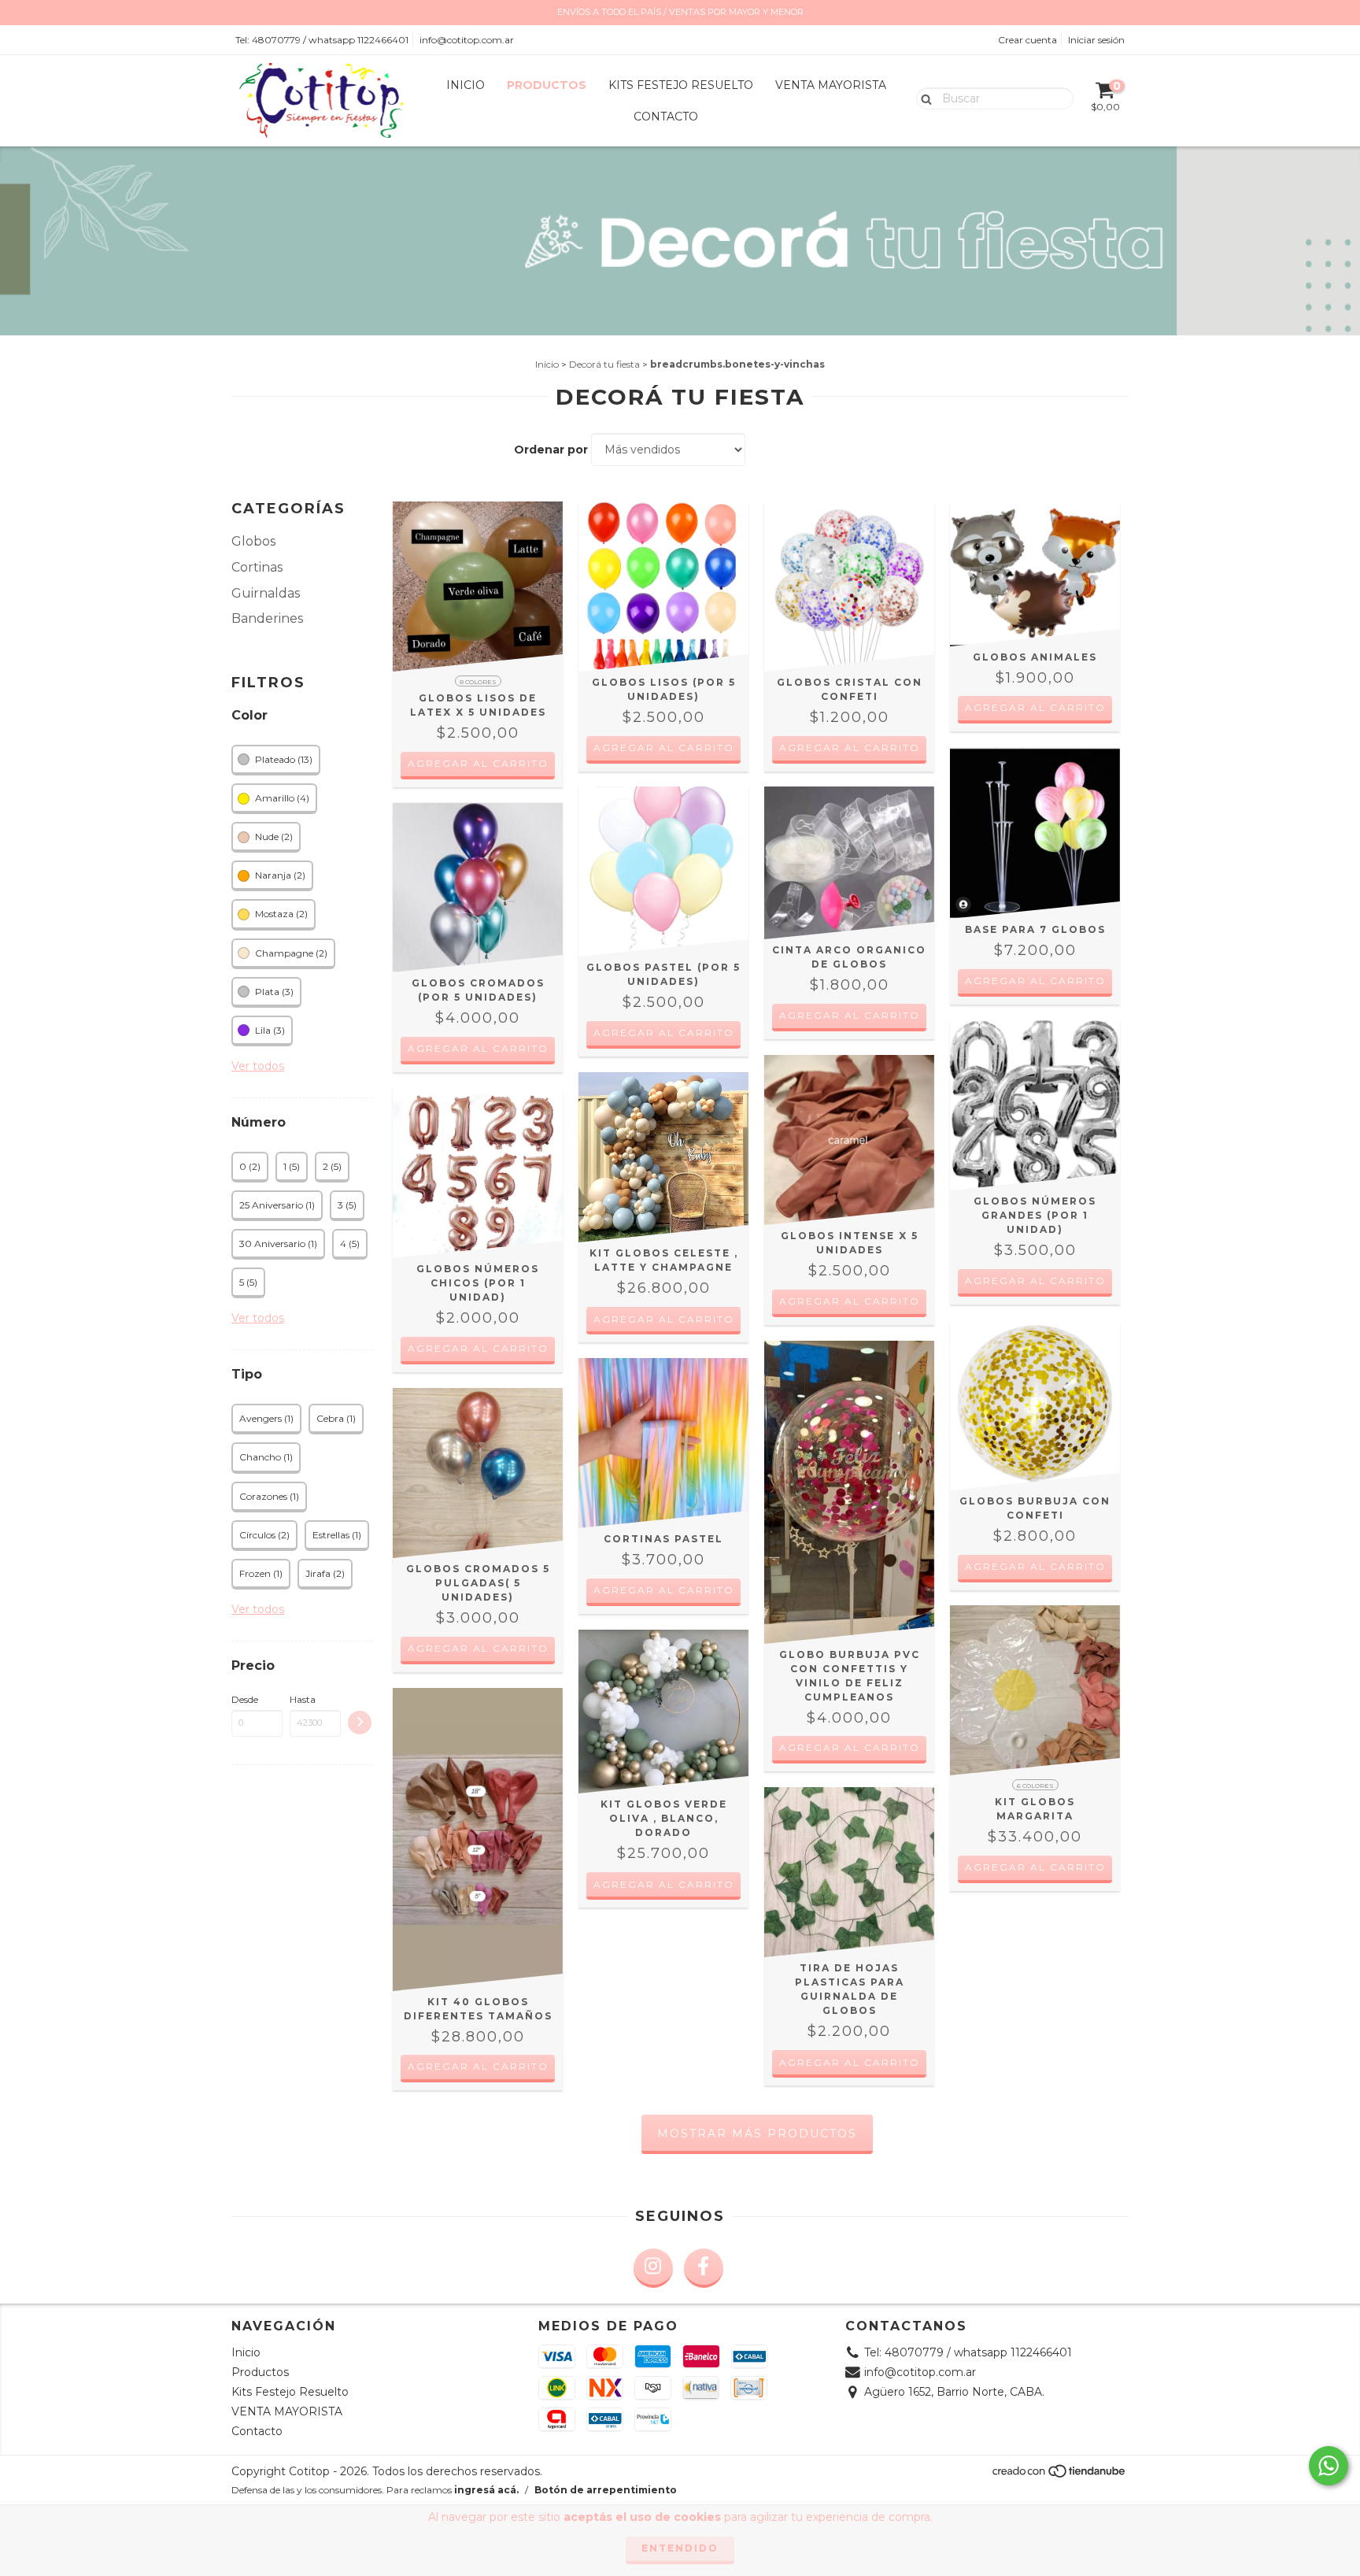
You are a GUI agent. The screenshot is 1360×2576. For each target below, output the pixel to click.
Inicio (466, 85)
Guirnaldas (266, 593)
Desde (245, 1699)
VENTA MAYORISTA (831, 85)
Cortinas (257, 567)
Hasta (303, 1699)
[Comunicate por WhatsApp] (1329, 2466)
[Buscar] (923, 98)
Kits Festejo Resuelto (681, 85)
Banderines (267, 618)
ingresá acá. (486, 2490)
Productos (547, 85)
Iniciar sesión (1096, 40)
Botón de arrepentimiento (606, 2490)
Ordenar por (551, 450)
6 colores (1035, 1786)
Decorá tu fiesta (604, 364)
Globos (253, 541)
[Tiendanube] (1060, 2476)
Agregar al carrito (478, 763)
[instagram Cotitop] (653, 2268)
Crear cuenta (1027, 40)
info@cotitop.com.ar (467, 40)
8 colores (478, 682)
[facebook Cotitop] (704, 2268)
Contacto (666, 117)
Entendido (680, 2548)
